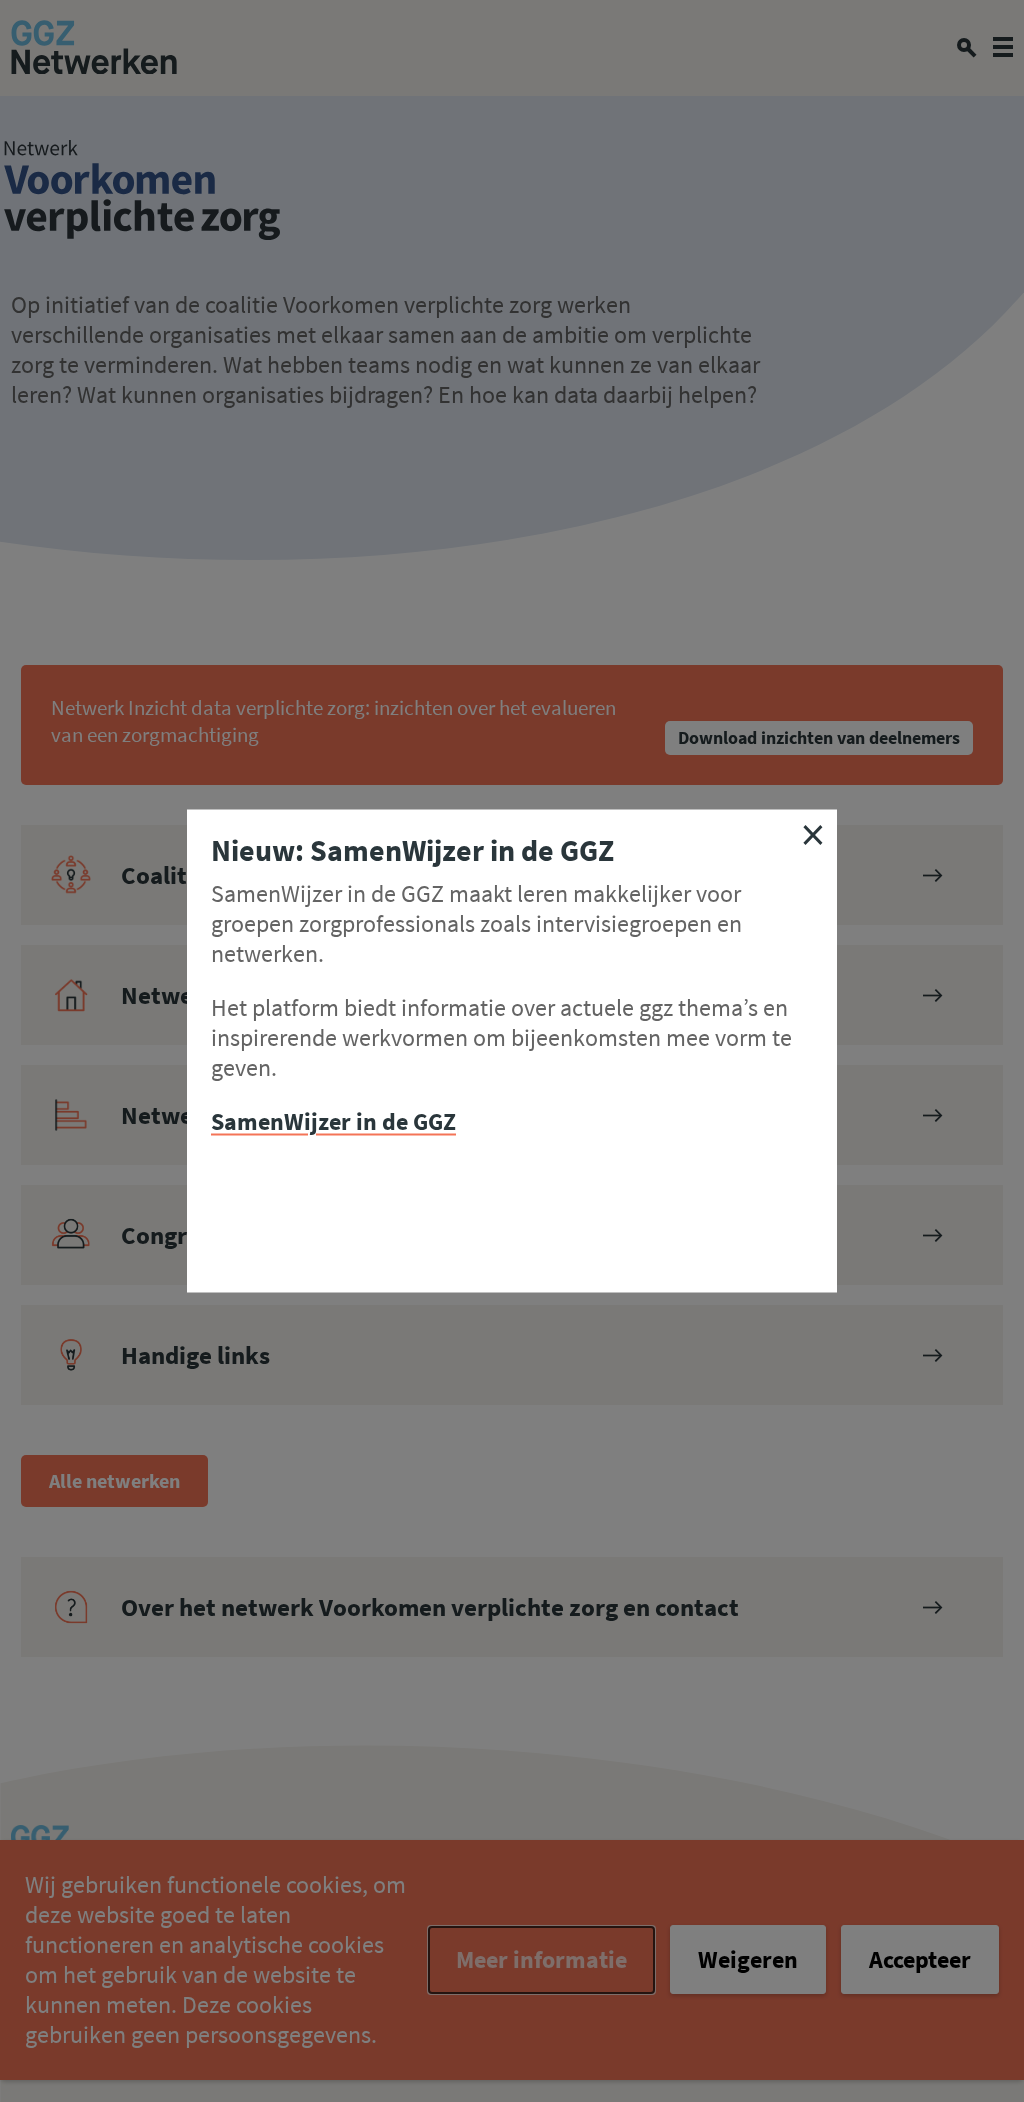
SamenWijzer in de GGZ (333, 1121)
